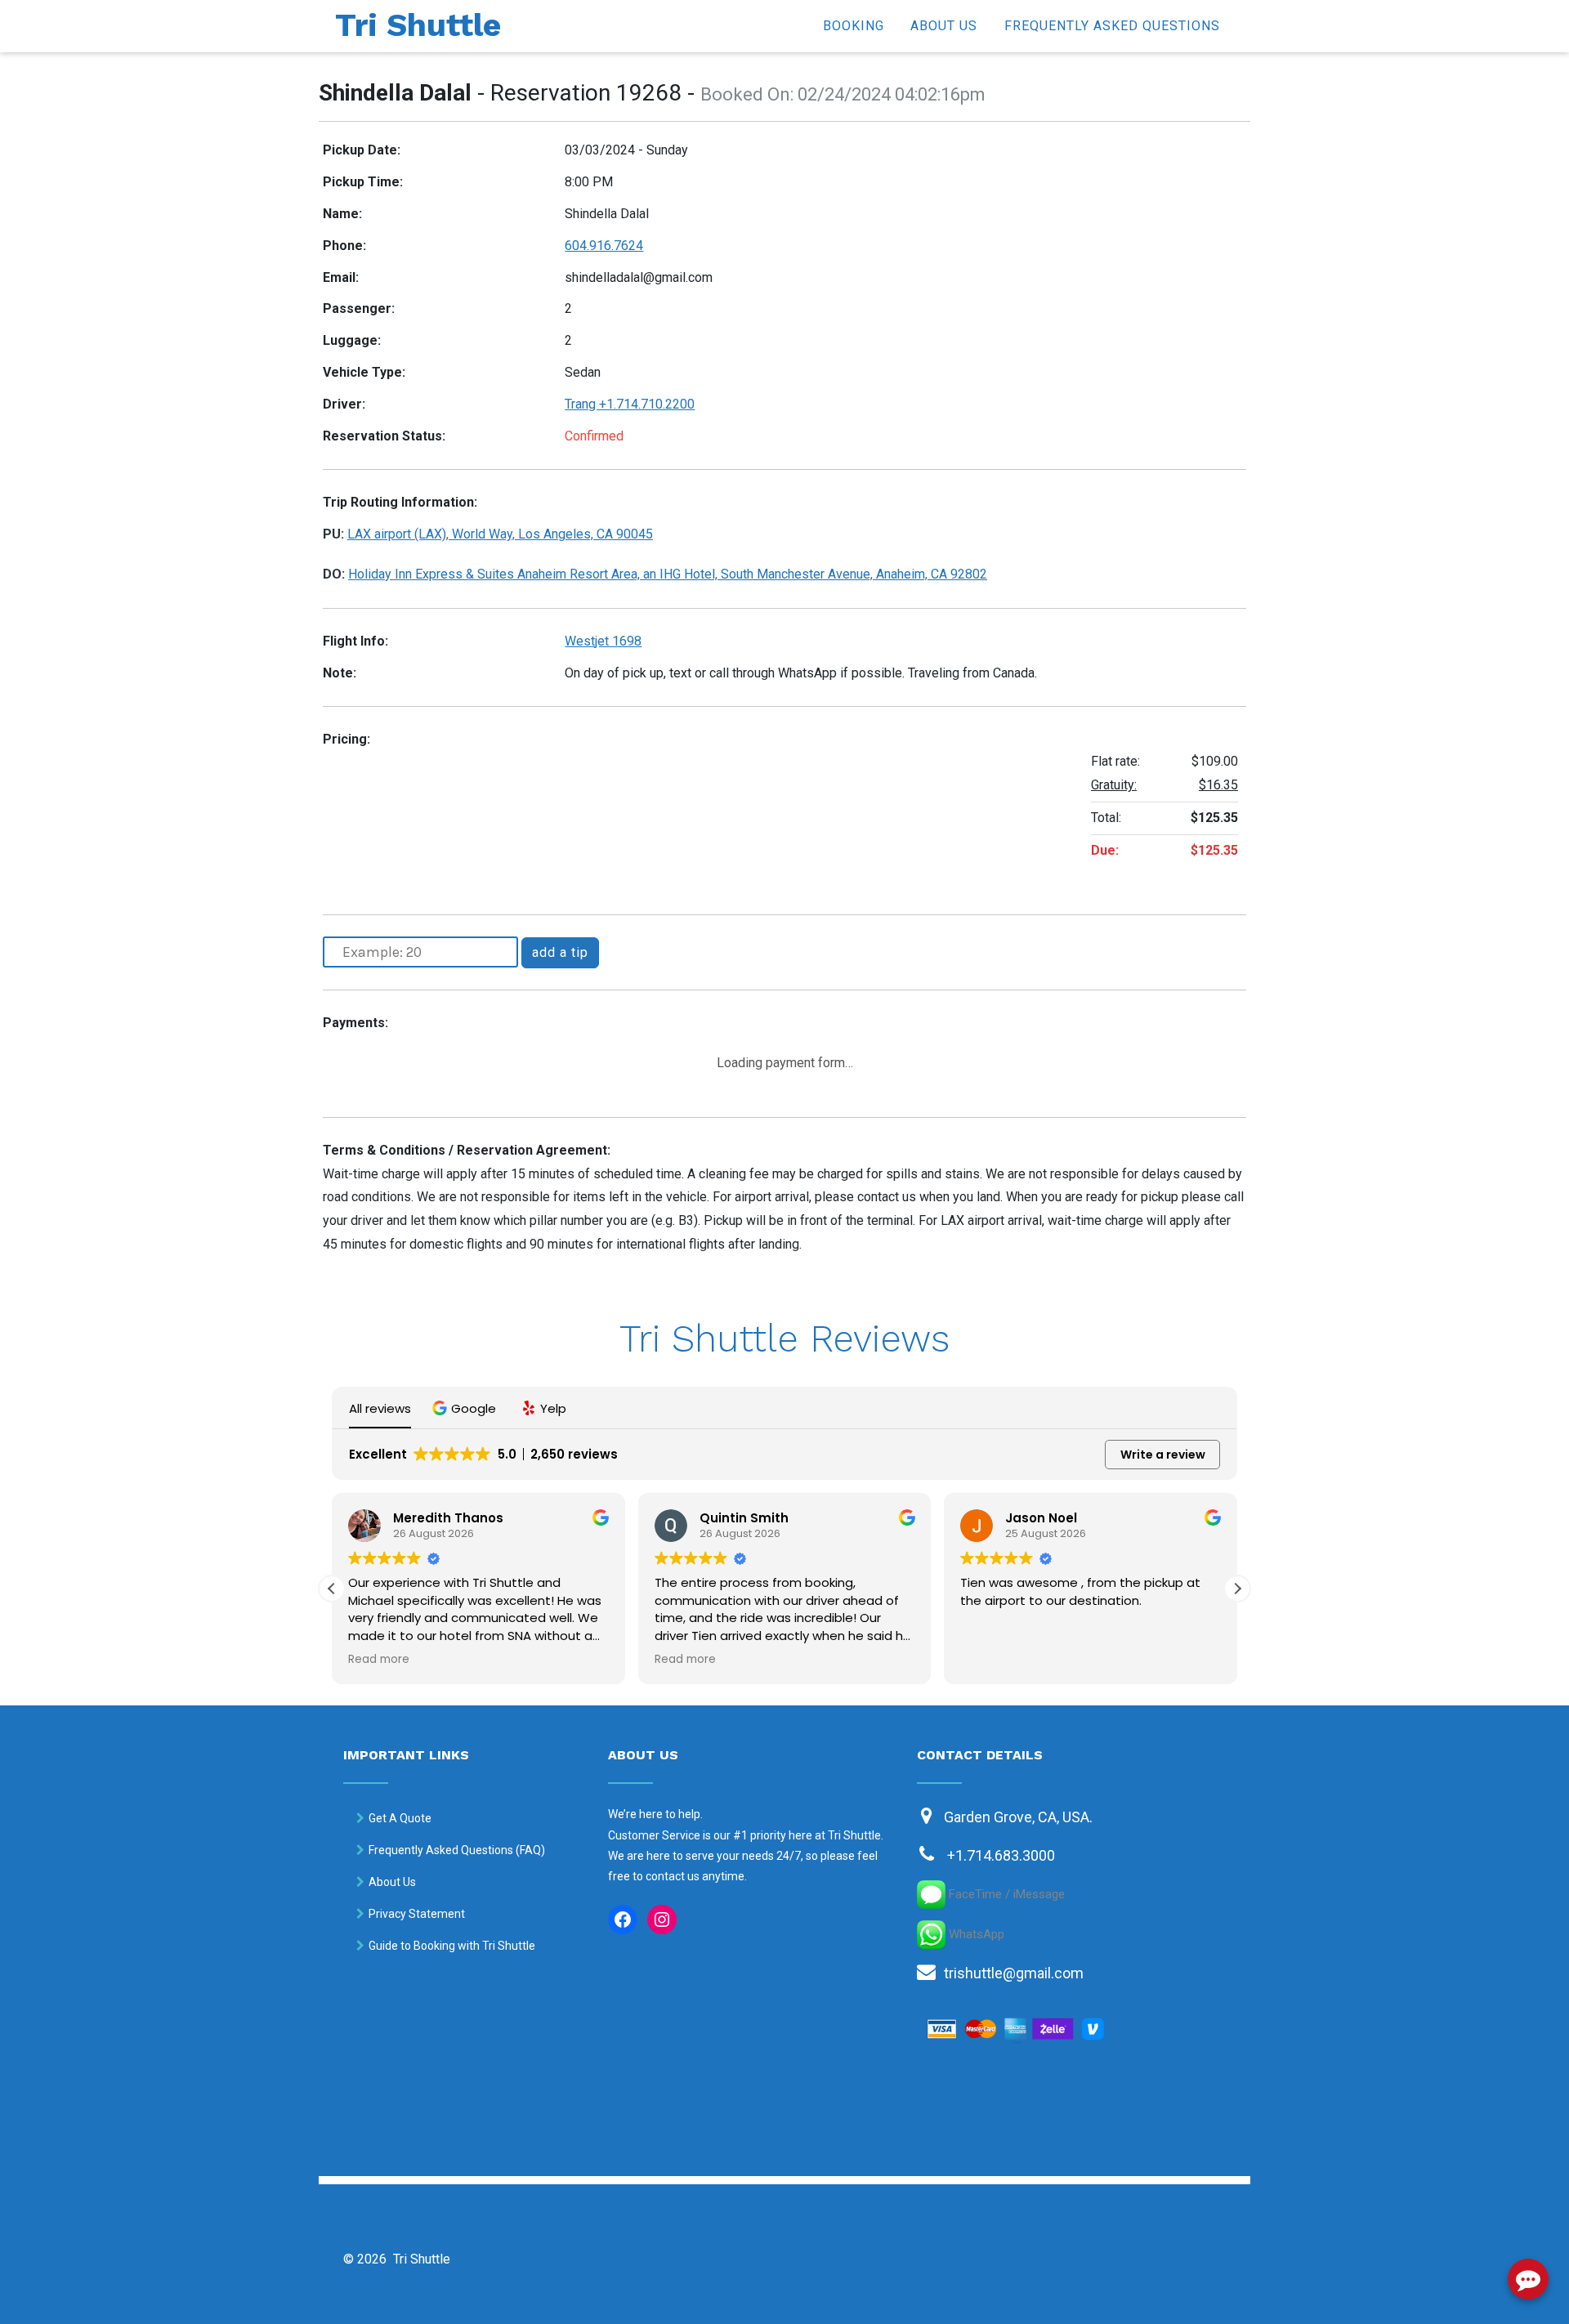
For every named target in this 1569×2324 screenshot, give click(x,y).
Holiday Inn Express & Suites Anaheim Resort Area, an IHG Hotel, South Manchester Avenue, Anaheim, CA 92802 (668, 574)
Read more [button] (379, 1660)
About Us (944, 26)
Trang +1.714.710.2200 (630, 404)
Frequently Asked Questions (1112, 26)
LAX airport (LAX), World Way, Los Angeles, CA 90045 (500, 534)
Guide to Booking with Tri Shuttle (452, 1946)
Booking (854, 26)
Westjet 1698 (603, 641)
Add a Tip (560, 952)
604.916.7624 (604, 246)
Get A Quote (400, 1818)
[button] (466, 1408)
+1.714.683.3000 (1001, 1855)
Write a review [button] (1163, 1455)
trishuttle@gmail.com (1014, 1973)
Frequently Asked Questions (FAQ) (457, 1850)
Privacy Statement (417, 1914)
